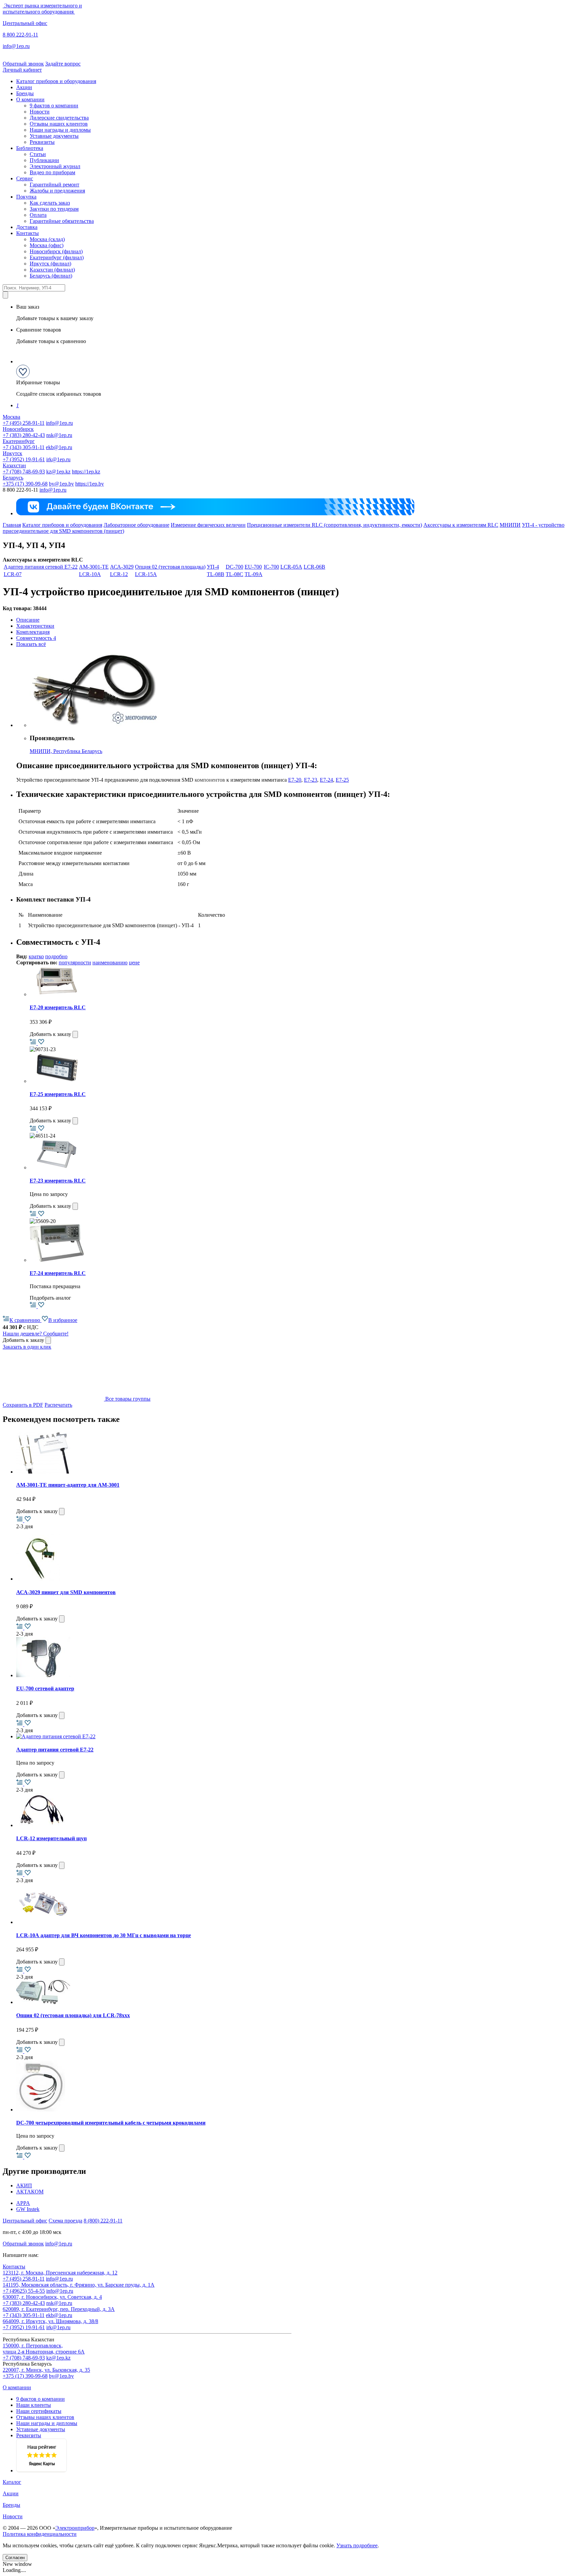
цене (134, 962)
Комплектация (33, 632)
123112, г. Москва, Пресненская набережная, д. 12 (60, 2273)
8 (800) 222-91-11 (103, 2221)
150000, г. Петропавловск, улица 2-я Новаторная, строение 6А (44, 2349)
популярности (75, 962)
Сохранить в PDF (23, 1405)
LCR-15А (146, 574)
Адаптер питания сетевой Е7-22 (41, 567)
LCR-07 (13, 574)
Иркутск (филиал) (50, 264)
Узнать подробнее (357, 2545)
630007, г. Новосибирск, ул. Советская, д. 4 (52, 2297)
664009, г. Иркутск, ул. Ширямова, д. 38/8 (50, 2321)
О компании (30, 99)
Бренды (25, 93)
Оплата (38, 215)
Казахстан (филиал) (52, 270)
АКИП (24, 2185)
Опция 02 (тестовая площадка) (170, 567)
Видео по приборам (52, 172)
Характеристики (35, 626)
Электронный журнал (55, 166)
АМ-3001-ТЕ (94, 567)
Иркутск (12, 453)
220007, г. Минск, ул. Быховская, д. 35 (46, 2370)
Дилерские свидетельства (59, 118)
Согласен (15, 2558)
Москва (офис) (47, 245)
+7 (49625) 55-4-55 (24, 2291)
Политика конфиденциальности (40, 2534)
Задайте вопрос (63, 64)
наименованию (110, 962)
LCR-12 (119, 574)
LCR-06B (314, 567)
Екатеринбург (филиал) (57, 257)
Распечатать (58, 1405)
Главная (12, 525)
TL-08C (234, 574)
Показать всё (31, 644)
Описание (28, 620)
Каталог (12, 2482)
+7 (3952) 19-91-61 (24, 459)
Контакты (27, 233)
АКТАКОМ (30, 2192)
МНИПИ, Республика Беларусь (66, 751)
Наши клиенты (34, 2405)
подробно (56, 956)
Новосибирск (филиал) (56, 251)
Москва (11, 417)
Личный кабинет (22, 70)
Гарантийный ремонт (54, 185)
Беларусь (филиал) (51, 276)
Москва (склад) (47, 239)
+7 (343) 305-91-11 (24, 447)
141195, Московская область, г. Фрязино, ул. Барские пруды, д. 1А (79, 2285)
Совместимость (36, 638)
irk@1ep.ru (58, 459)
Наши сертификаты (39, 2411)
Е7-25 (342, 780)
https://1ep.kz (86, 472)
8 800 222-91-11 (20, 35)
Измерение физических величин (208, 525)
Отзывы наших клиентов (59, 124)
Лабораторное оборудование (136, 525)
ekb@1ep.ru (59, 447)
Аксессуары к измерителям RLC (461, 525)
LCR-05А (291, 567)
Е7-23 (311, 780)
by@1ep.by (61, 484)
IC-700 (271, 567)
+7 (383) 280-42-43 (24, 435)
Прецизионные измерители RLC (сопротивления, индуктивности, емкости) (335, 525)
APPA (23, 2203)
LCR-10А (90, 574)
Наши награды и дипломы (60, 130)
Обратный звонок (23, 64)
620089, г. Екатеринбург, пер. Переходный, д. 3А (59, 2309)
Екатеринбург (19, 441)
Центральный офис (25, 23)
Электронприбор (75, 2528)
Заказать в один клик (27, 1347)
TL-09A (254, 574)
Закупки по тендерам (54, 209)
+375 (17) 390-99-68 (25, 484)
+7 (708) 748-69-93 (24, 472)
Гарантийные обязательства (62, 221)
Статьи (38, 154)
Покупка (26, 197)
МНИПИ (510, 525)
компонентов (210, 780)
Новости (40, 112)
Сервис (25, 178)
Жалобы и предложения (57, 191)
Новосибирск (18, 429)
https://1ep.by (90, 484)
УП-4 (213, 567)
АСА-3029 (122, 567)
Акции (24, 87)
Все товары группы (127, 1399)
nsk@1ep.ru (59, 435)
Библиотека (30, 148)
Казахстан (14, 465)
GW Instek (28, 2209)
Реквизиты (42, 142)
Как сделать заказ (50, 203)
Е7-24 (326, 780)
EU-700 (253, 567)
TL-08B (216, 574)
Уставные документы (54, 136)
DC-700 (234, 567)
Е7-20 (295, 780)
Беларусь (13, 478)
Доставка (27, 227)
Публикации (44, 160)
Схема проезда (65, 2221)
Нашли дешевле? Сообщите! (36, 1334)
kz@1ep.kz (58, 472)
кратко (36, 956)
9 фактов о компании (54, 106)
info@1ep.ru (16, 46)
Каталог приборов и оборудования (56, 81)
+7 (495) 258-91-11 (24, 423)
